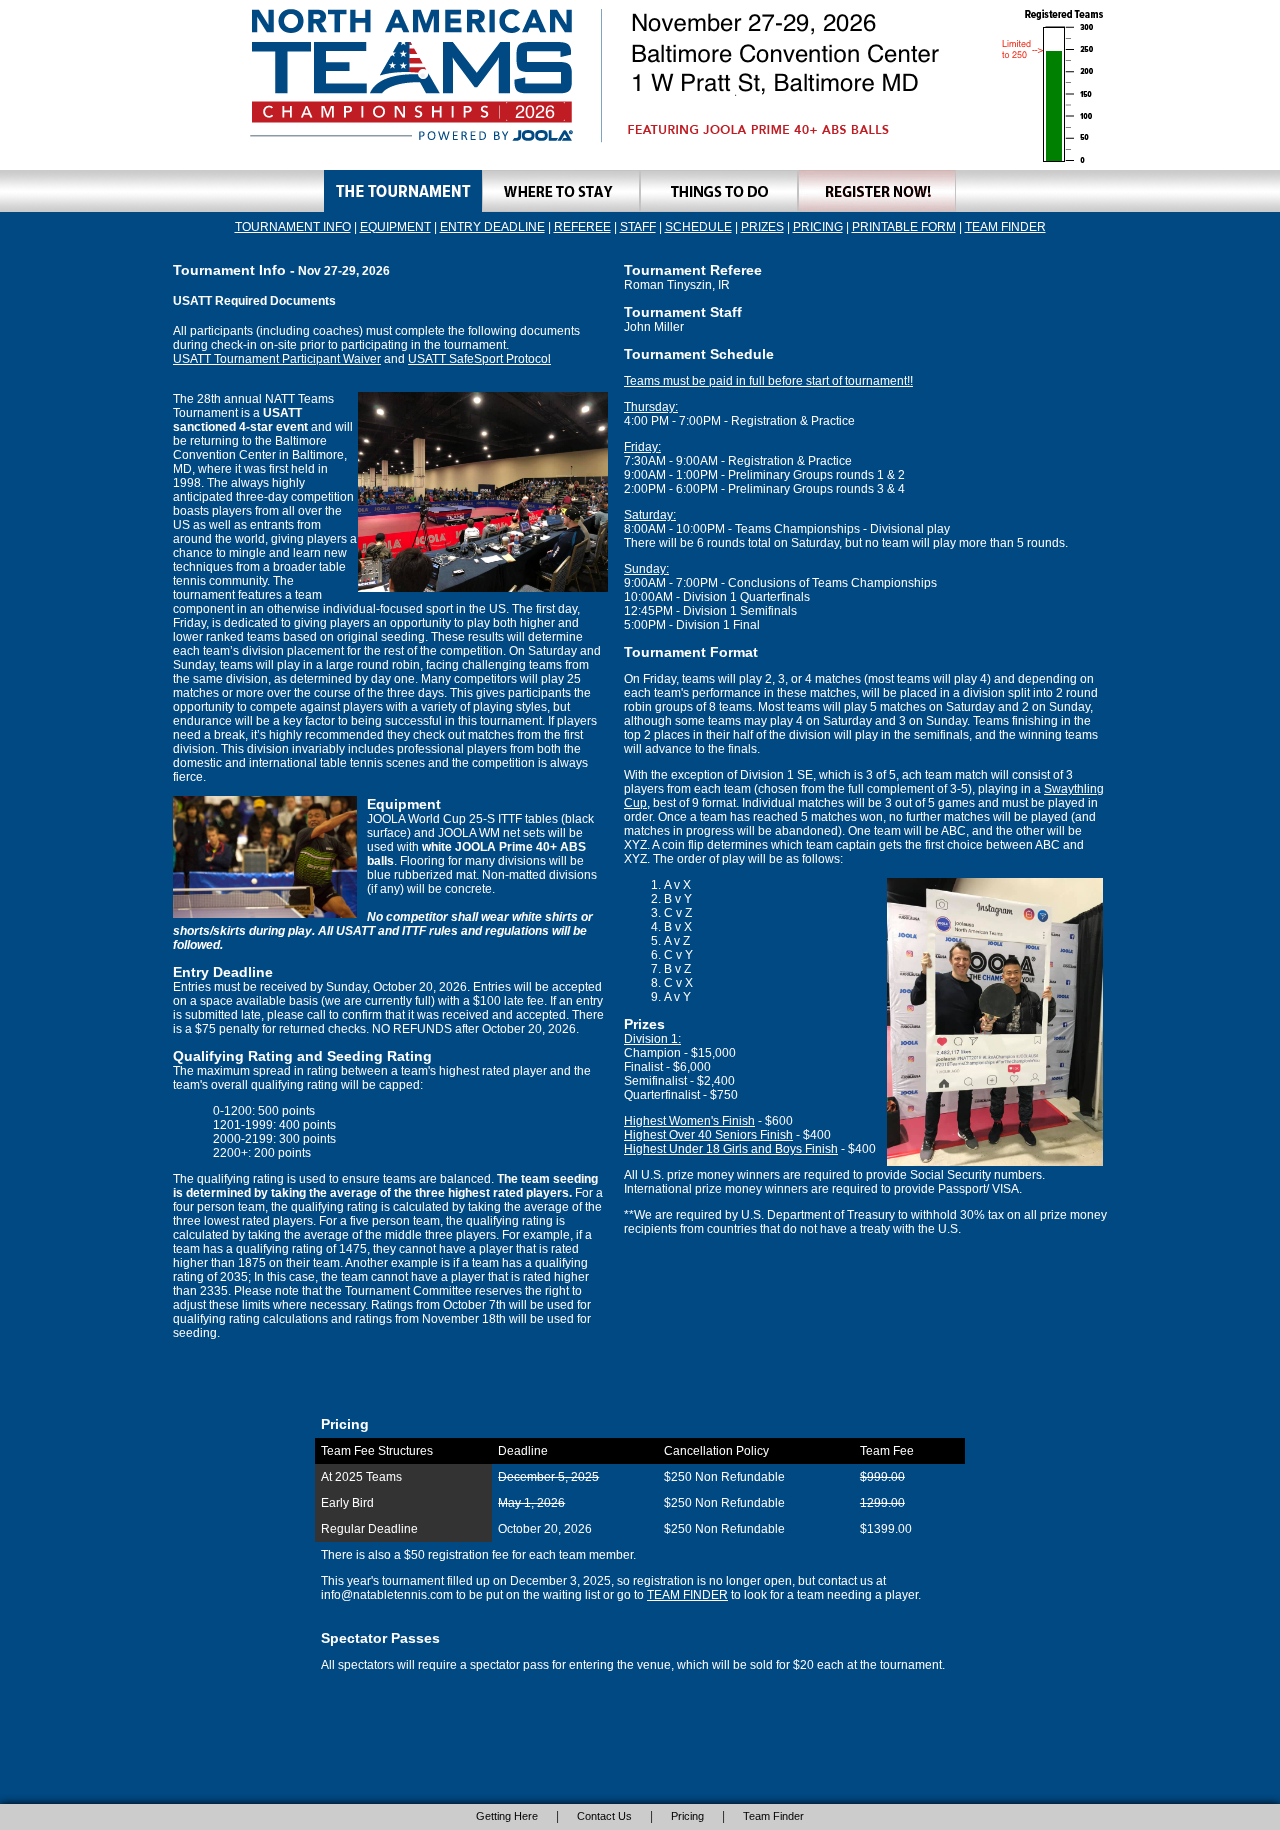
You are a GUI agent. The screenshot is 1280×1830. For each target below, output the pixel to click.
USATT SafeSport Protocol (479, 359)
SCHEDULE (698, 227)
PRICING (818, 227)
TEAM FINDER (1005, 227)
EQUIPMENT (395, 227)
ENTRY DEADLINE (492, 227)
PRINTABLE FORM (904, 227)
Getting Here (507, 1816)
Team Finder (773, 1816)
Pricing (687, 1816)
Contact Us (604, 1816)
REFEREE (582, 227)
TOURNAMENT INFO (293, 227)
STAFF (638, 227)
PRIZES (762, 227)
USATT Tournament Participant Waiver (277, 359)
